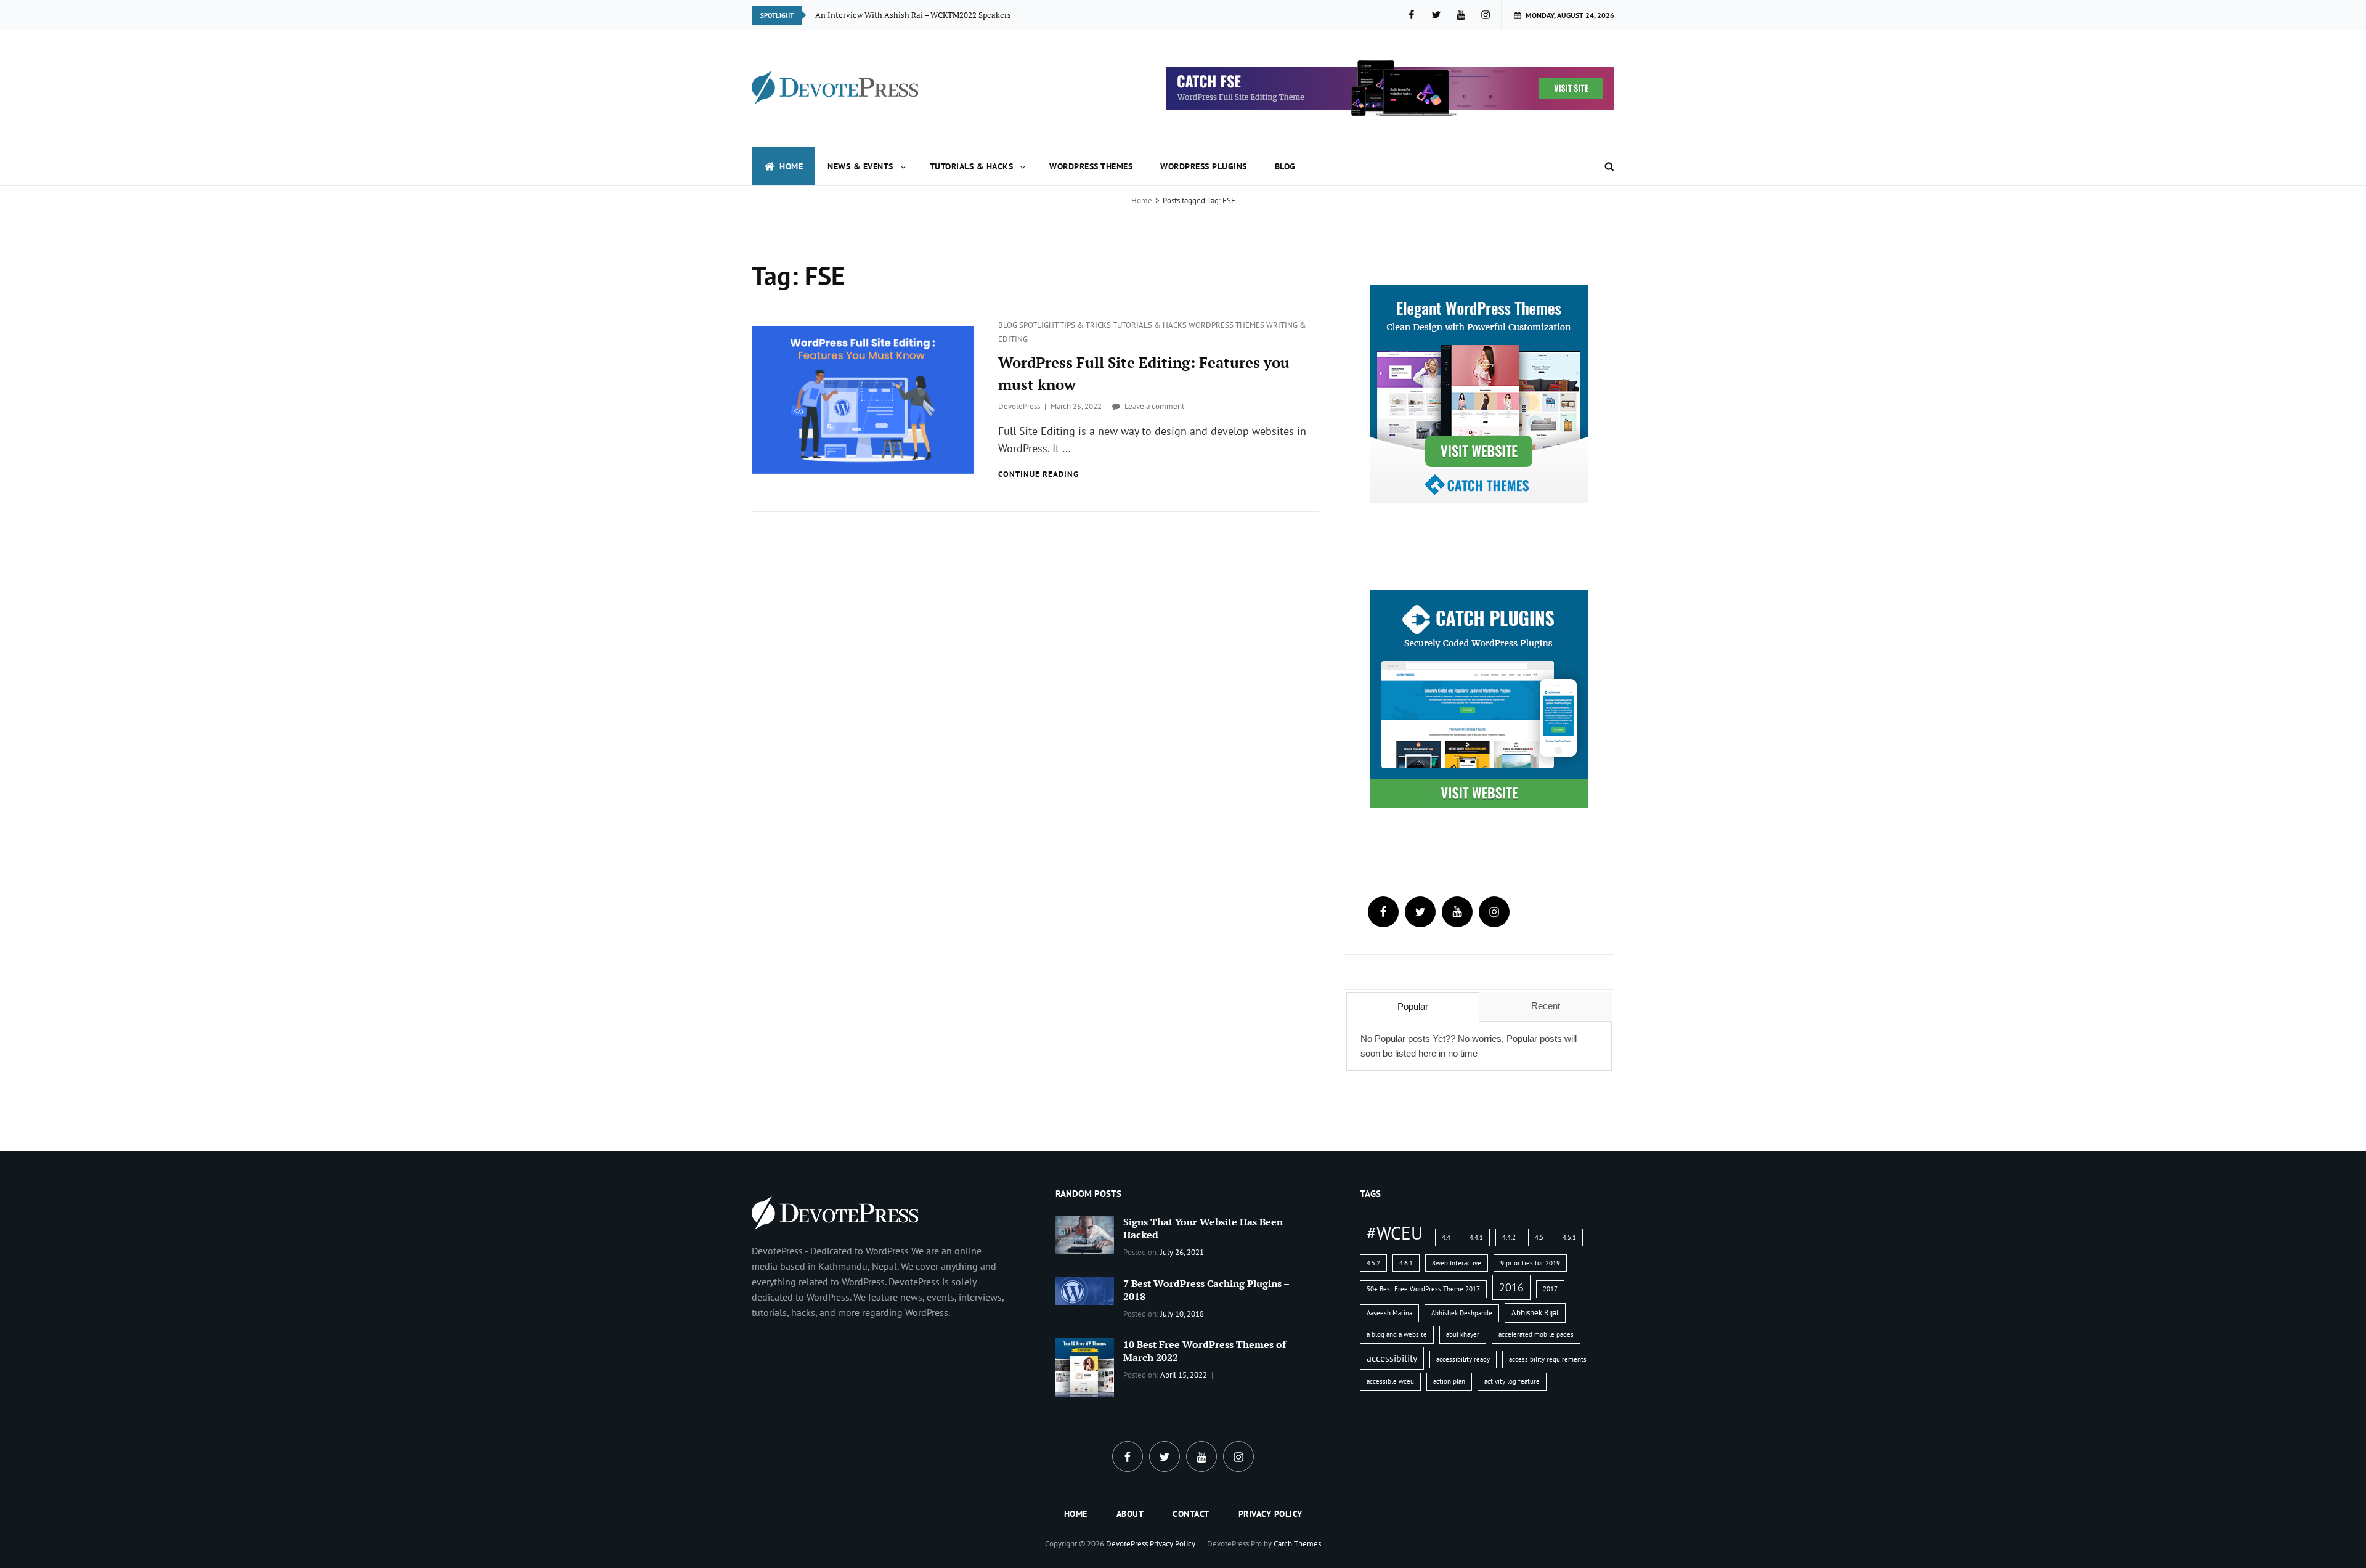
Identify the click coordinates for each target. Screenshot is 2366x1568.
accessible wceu (1390, 1381)
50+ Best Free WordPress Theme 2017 (1423, 1289)
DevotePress (1019, 406)
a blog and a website (1397, 1334)
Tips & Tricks (1086, 325)
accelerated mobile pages (1536, 1334)
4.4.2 (1509, 1237)
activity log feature (1512, 1381)
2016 (1511, 1287)
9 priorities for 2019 (1530, 1263)
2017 (1550, 1289)
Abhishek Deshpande (1462, 1313)
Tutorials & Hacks (972, 166)
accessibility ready (1463, 1359)
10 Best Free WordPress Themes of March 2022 (1205, 1351)
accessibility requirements (1548, 1359)
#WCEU (1395, 1233)
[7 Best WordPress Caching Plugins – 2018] (1085, 1290)
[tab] (1413, 1007)
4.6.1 (1406, 1263)
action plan (1449, 1381)
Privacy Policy (1270, 1514)
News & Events (860, 166)
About (1130, 1514)
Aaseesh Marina (1389, 1313)
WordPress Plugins (1204, 166)
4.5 (1539, 1237)
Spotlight (1039, 325)
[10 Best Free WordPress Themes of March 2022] (1085, 1367)
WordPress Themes (1091, 166)
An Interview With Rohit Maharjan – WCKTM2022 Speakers (921, 15)
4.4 (1446, 1237)
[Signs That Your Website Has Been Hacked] (1085, 1234)
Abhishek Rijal (1535, 1313)
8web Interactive (1457, 1263)
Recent (1546, 1006)
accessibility (1392, 1358)
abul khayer (1463, 1334)
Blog (1285, 166)
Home (791, 166)
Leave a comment (1154, 406)
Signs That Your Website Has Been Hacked (1203, 1228)
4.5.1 (1569, 1237)
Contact (1191, 1514)
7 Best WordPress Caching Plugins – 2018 (1206, 1290)
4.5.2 (1373, 1263)
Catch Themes (1297, 1544)
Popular (1413, 1006)
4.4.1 (1476, 1237)
